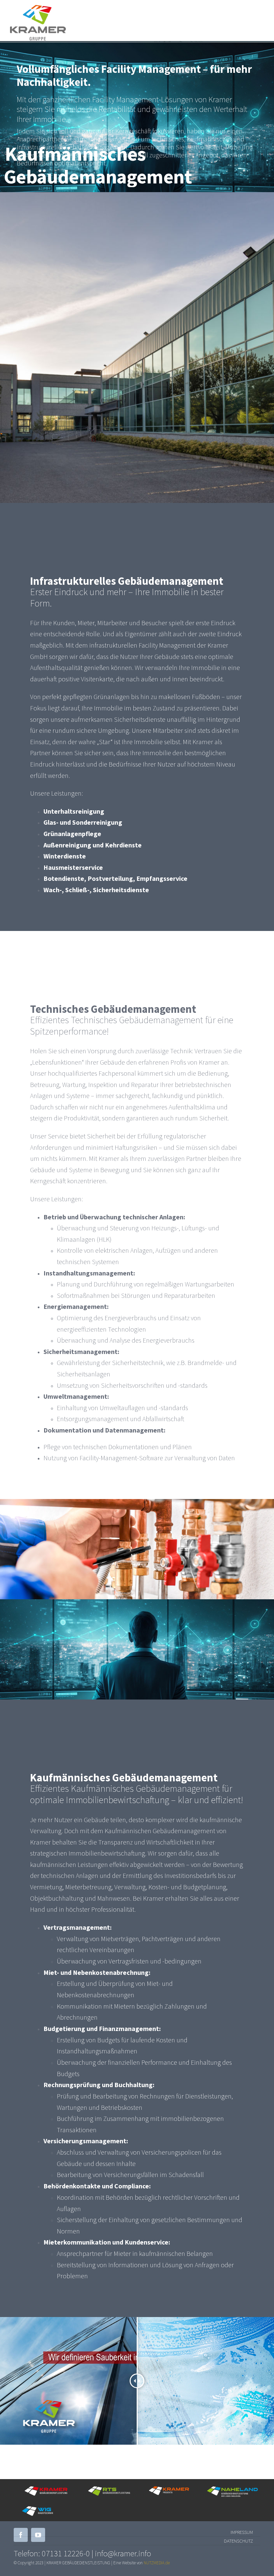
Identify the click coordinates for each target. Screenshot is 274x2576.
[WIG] (45, 2508)
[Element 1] (46, 2488)
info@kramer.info (123, 2553)
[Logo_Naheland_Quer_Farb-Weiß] (233, 2489)
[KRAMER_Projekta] (169, 2488)
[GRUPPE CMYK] (38, 8)
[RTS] (110, 2488)
